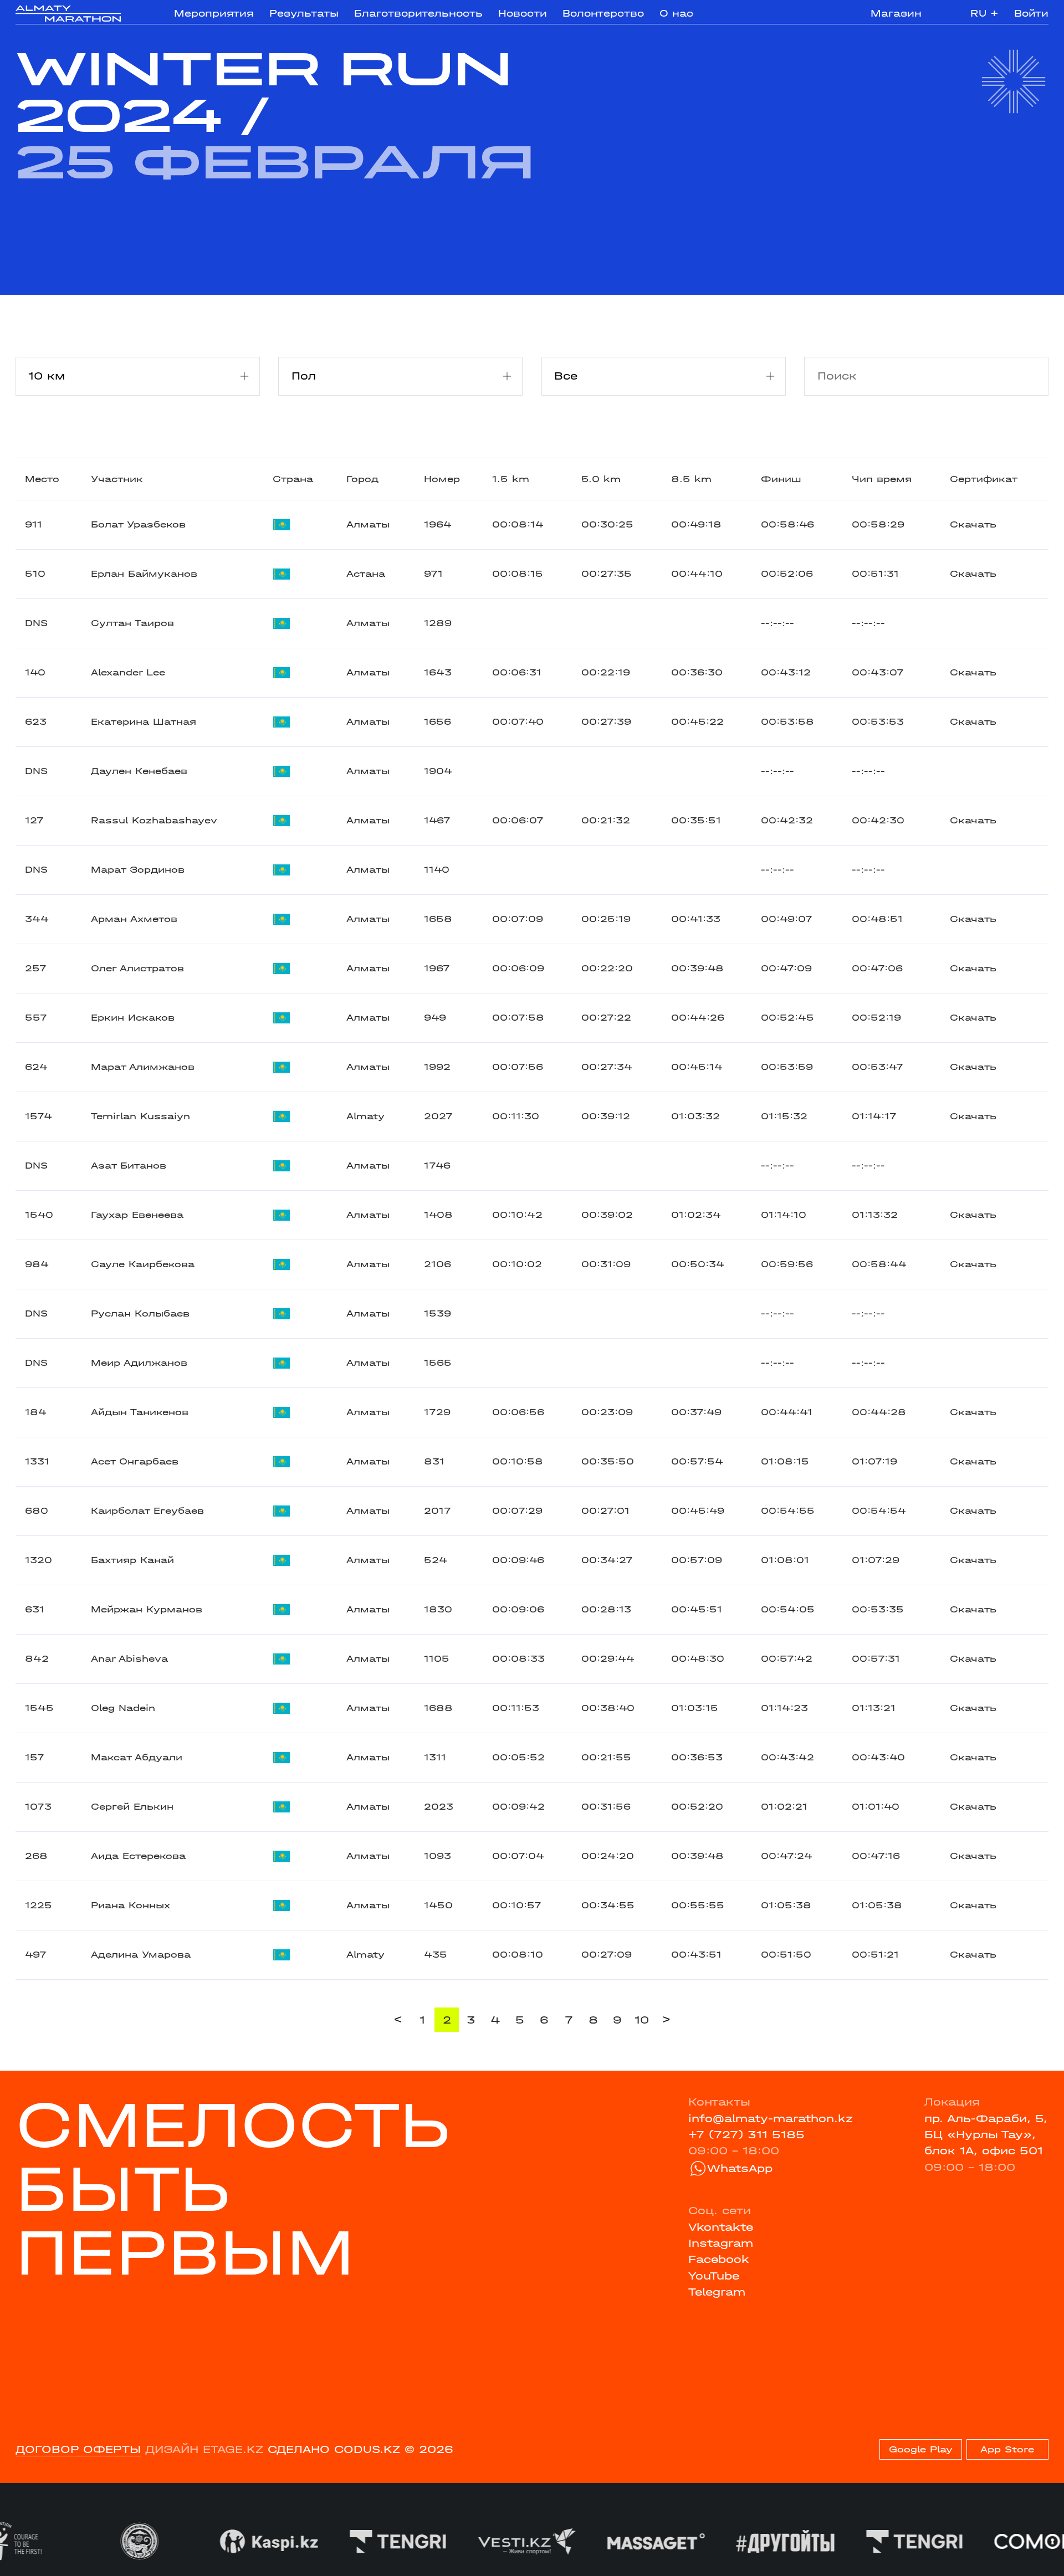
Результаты (304, 13)
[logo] (68, 14)
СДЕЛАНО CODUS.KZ (334, 2449)
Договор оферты (78, 2449)
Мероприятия (214, 13)
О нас (676, 13)
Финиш (781, 479)
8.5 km (691, 479)
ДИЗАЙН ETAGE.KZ (204, 2449)
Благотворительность (418, 13)
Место (42, 479)
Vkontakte (721, 2227)
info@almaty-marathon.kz (771, 2119)
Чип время (882, 479)
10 (642, 2020)
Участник (117, 479)
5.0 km (601, 479)
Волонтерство (603, 13)
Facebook (719, 2259)
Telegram (717, 2292)
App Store (1007, 2449)
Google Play (921, 2449)
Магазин (896, 13)
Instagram (721, 2243)
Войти (1031, 13)
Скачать (973, 524)
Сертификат (984, 479)
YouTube (714, 2276)
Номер (442, 479)
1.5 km (511, 479)
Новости (523, 13)
